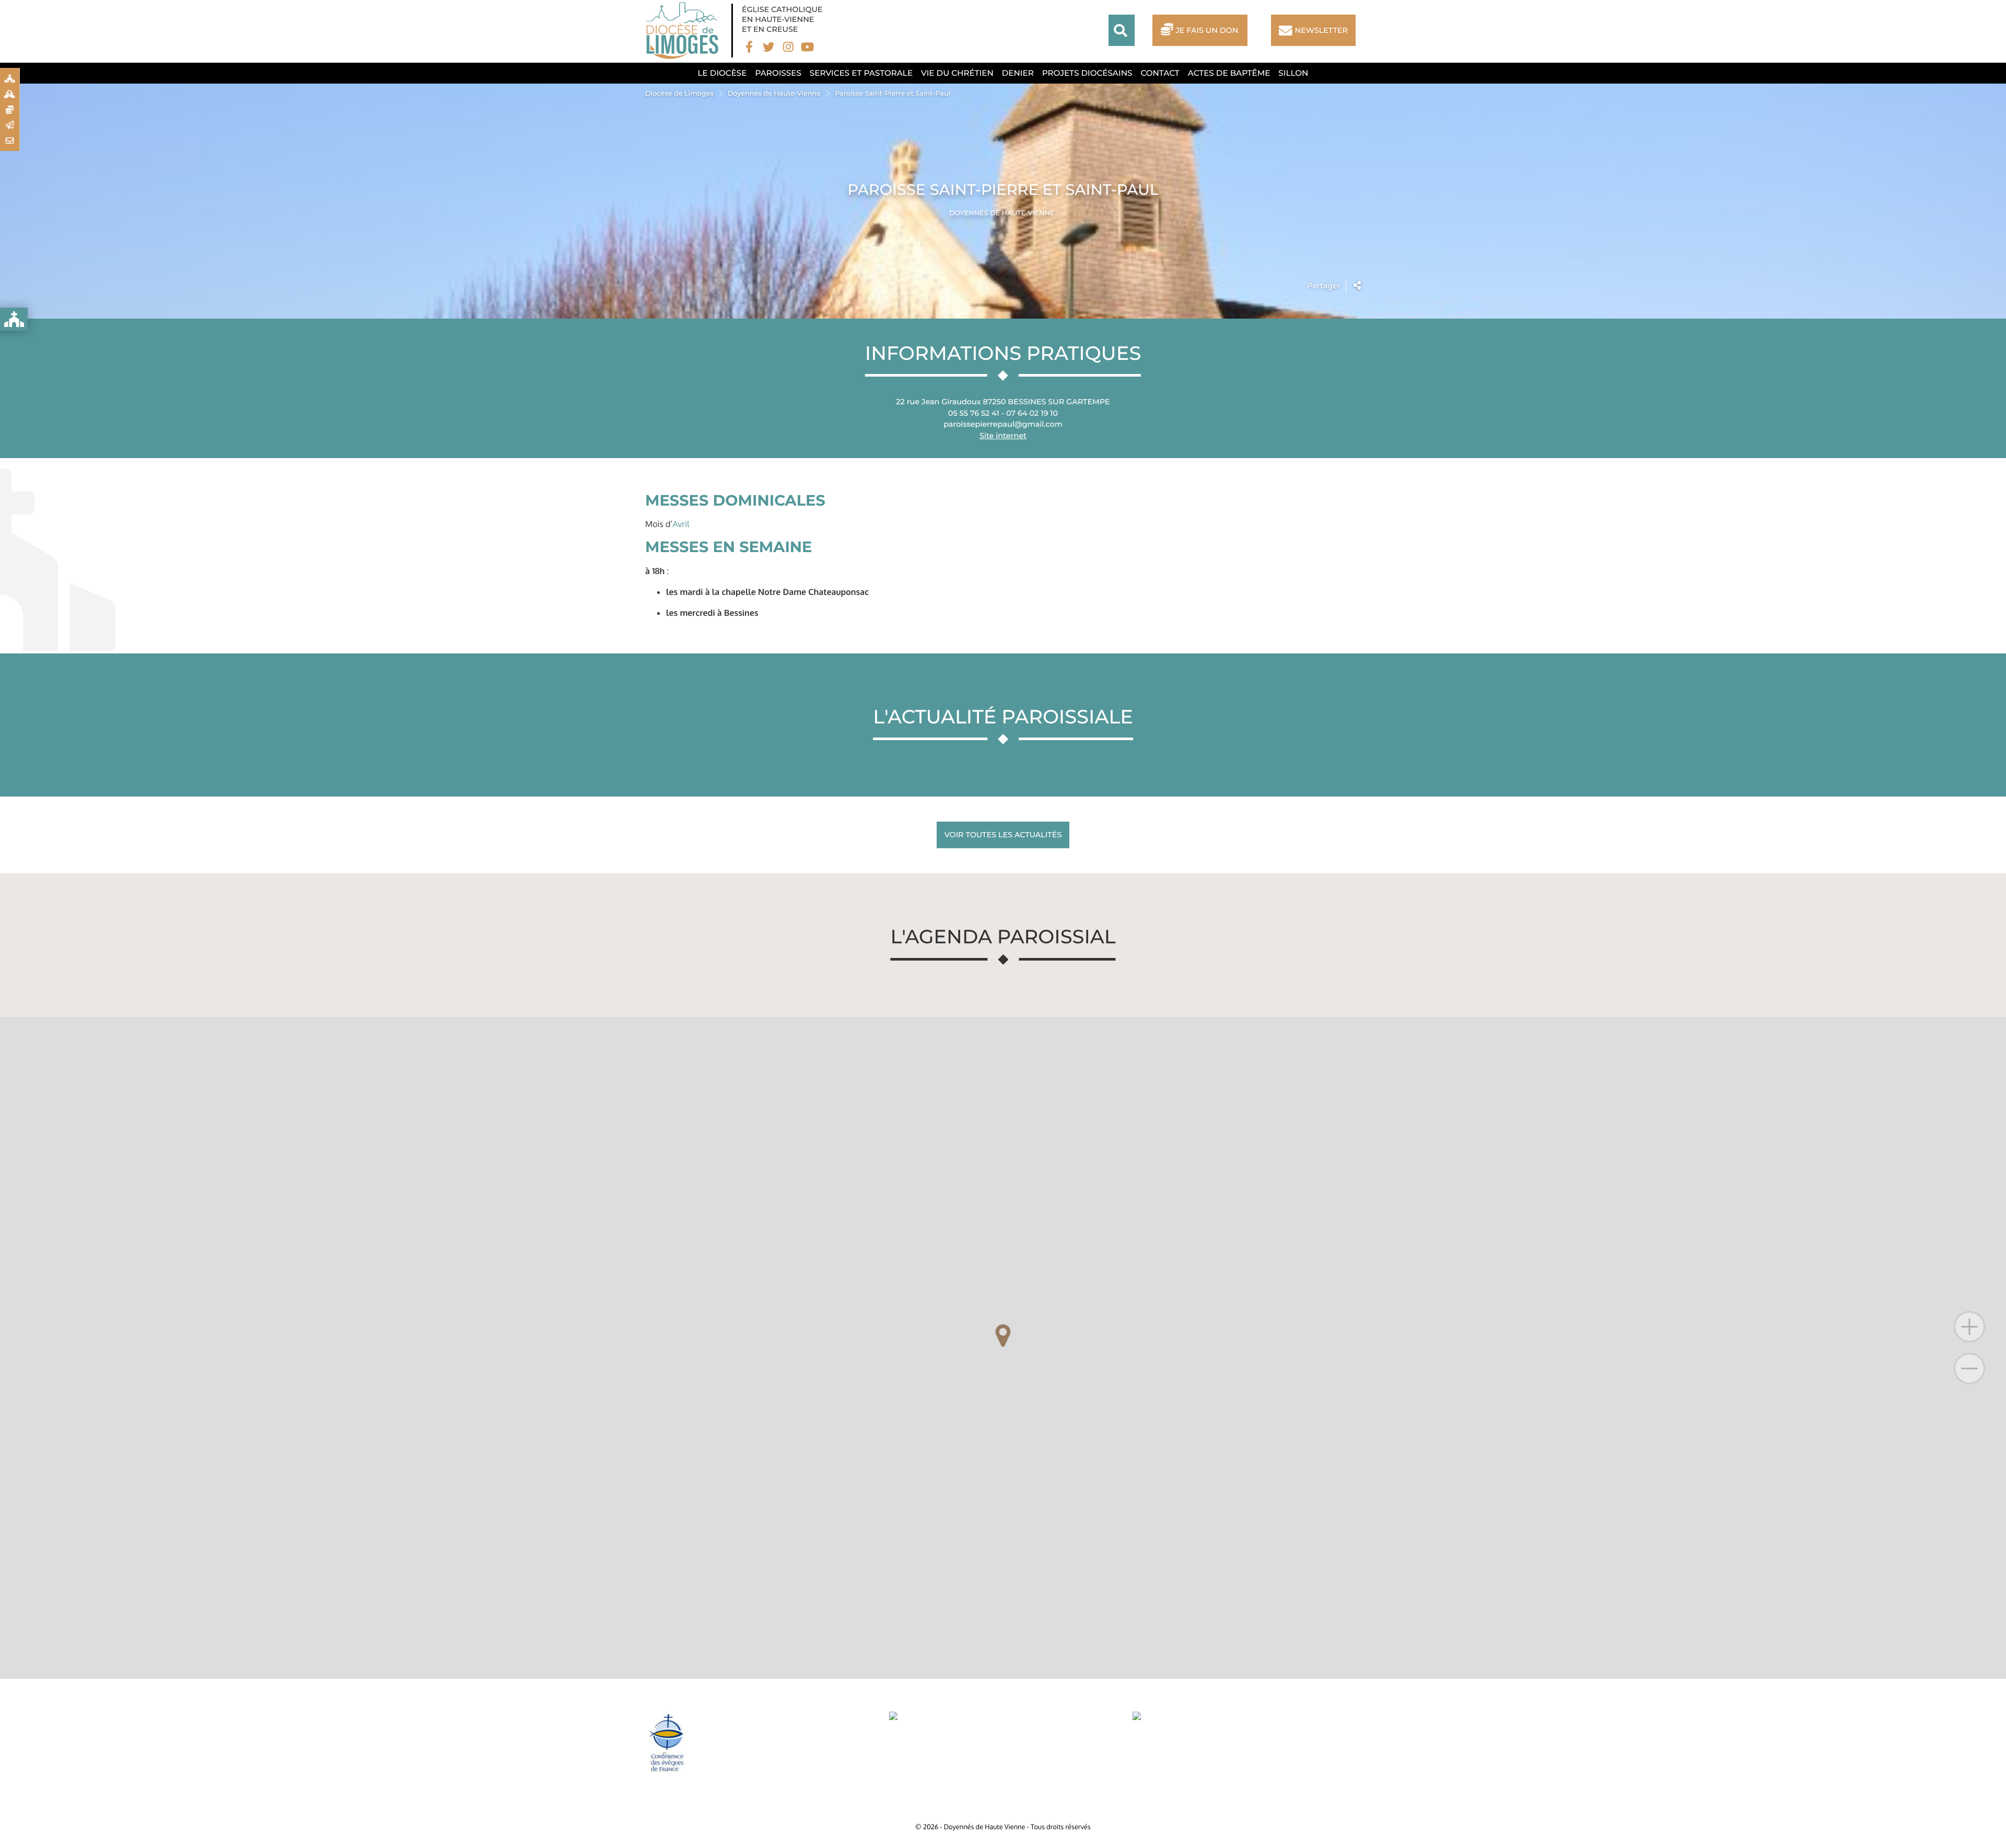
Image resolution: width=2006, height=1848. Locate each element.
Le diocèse (722, 73)
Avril (681, 524)
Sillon (1293, 73)
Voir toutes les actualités (1003, 835)
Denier (1018, 73)
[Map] (1003, 1348)
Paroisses (778, 73)
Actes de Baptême (1229, 73)
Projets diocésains (1087, 73)
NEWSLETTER (1321, 30)
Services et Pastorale (861, 73)
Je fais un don (1207, 30)
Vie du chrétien (957, 73)
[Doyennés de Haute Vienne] (684, 31)
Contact (1160, 73)
